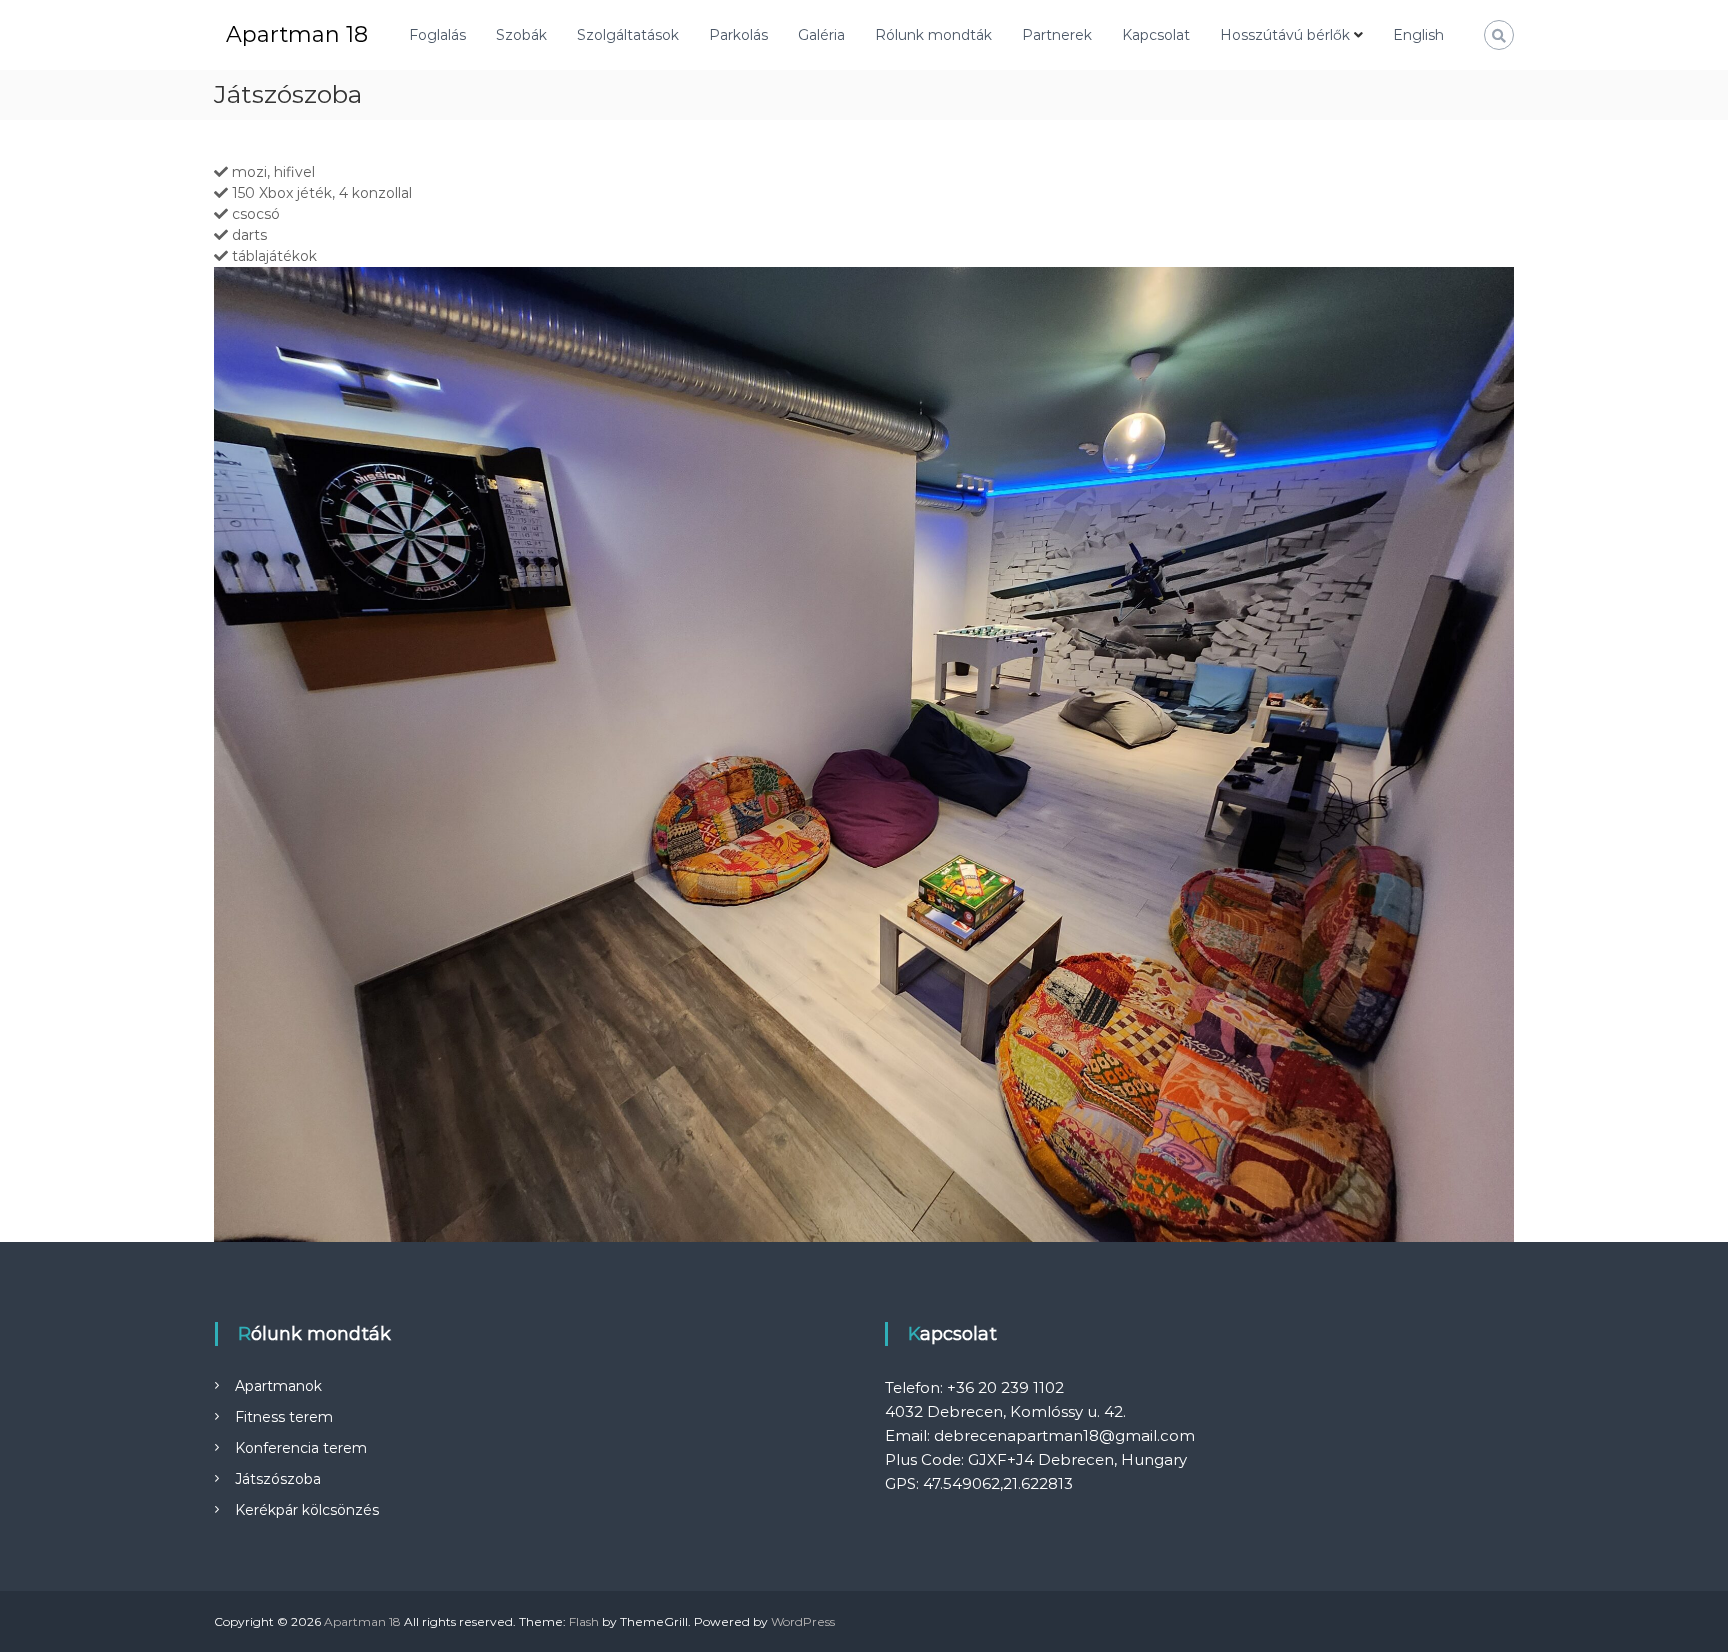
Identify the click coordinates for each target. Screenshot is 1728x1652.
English (1418, 35)
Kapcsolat (1156, 35)
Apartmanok (278, 1386)
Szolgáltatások (628, 35)
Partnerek (1057, 35)
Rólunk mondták (933, 35)
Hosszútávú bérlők (1285, 35)
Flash (584, 1621)
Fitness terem (284, 1417)
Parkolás (738, 35)
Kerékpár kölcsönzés (307, 1510)
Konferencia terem (301, 1448)
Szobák (521, 35)
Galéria (821, 35)
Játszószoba (278, 1479)
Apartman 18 (297, 34)
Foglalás (437, 35)
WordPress (803, 1621)
